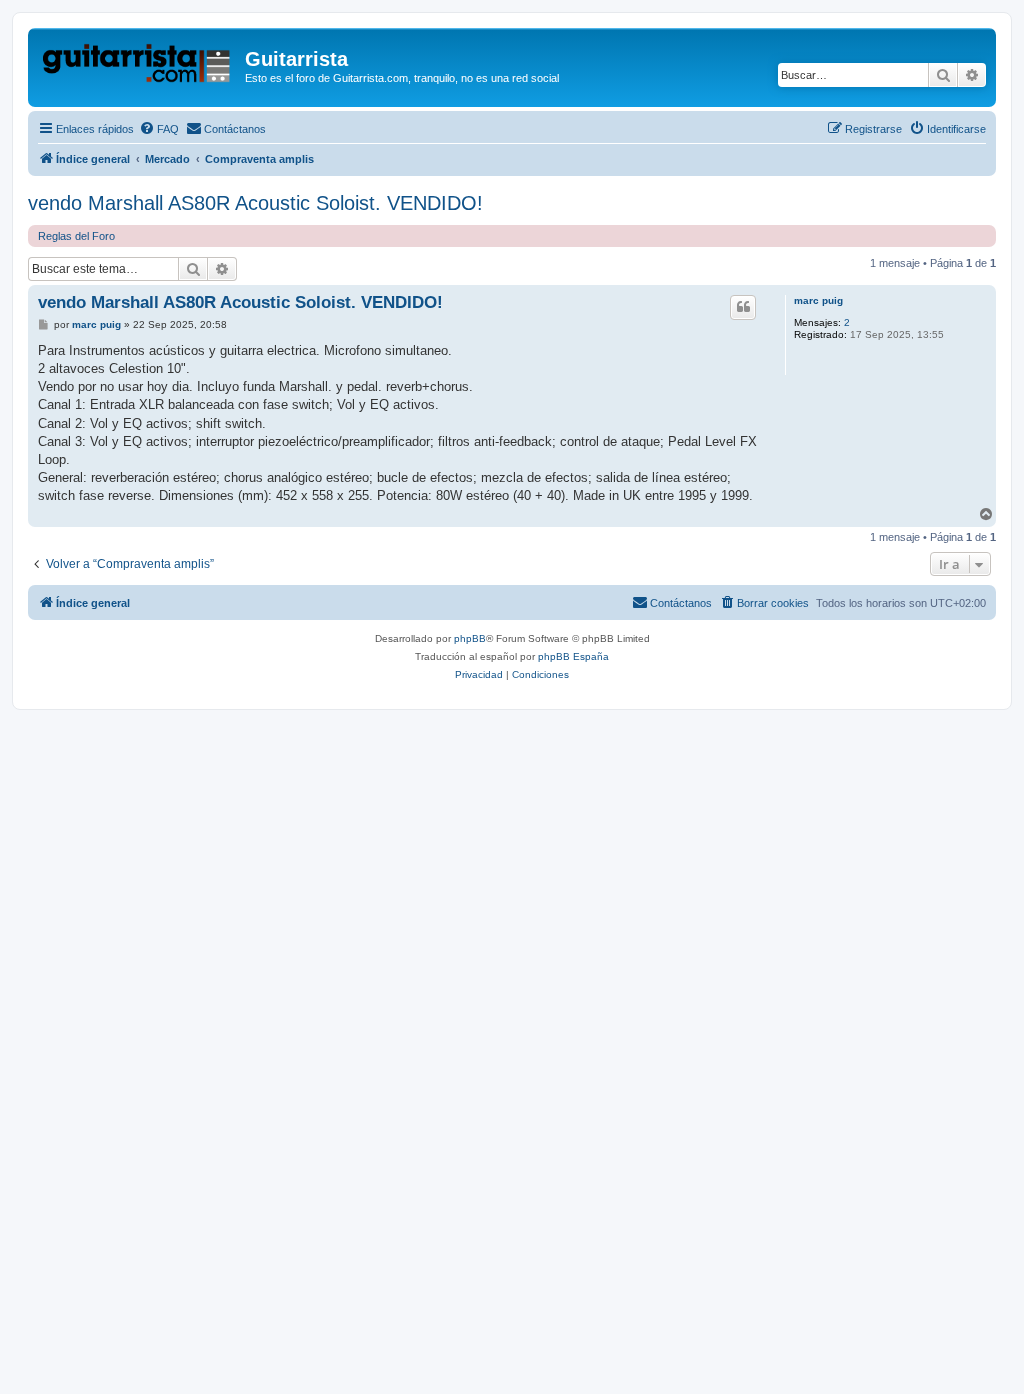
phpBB (470, 638)
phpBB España (573, 656)
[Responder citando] (743, 307)
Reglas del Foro (76, 236)
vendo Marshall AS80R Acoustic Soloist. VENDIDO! (255, 203)
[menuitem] (159, 129)
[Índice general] (139, 65)
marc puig (818, 300)
